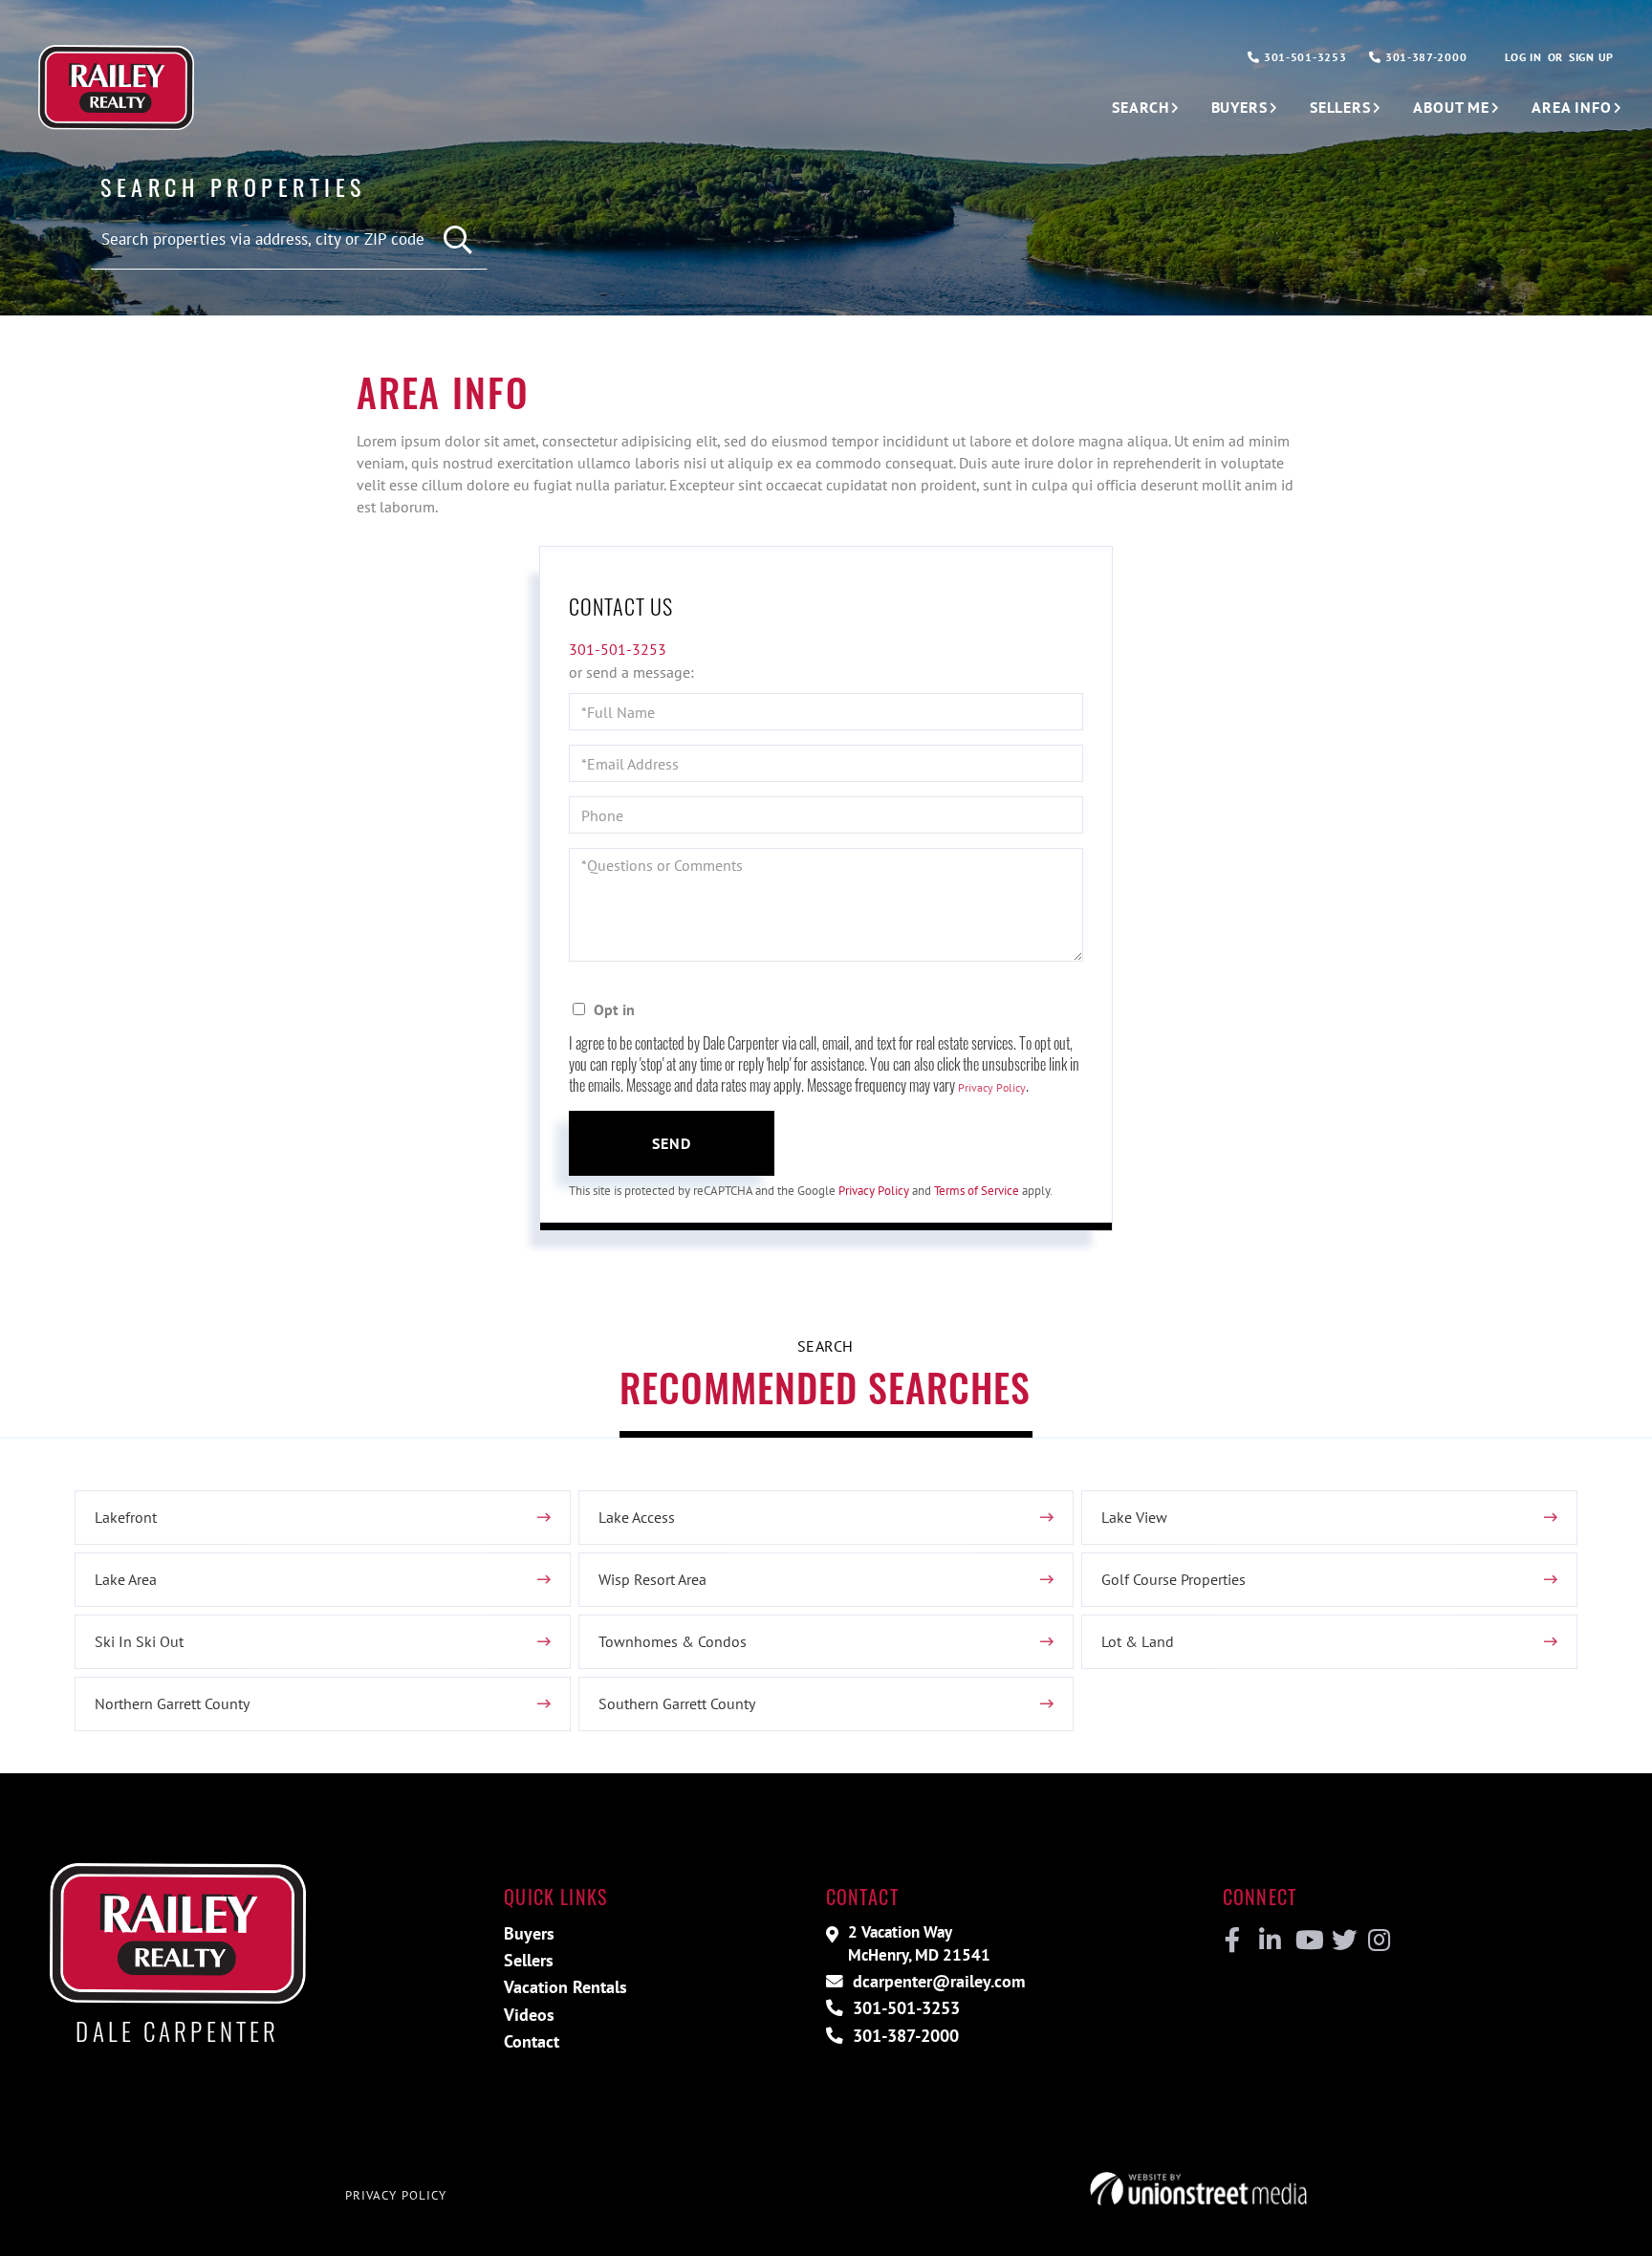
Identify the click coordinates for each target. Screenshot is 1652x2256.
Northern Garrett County (172, 1703)
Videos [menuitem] (529, 2015)
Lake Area (126, 1579)
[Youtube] (1305, 1941)
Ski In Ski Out (139, 1641)
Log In (1523, 57)
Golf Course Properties (1174, 1579)
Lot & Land (1138, 1641)
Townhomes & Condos (673, 1641)
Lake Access (637, 1517)
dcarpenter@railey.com (936, 1981)
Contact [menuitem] (532, 2041)
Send (672, 1143)
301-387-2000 (1424, 57)
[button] (458, 240)
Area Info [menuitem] (1572, 107)
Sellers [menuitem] (1340, 107)
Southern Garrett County (677, 1703)
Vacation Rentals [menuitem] (565, 1987)
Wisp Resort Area (652, 1579)
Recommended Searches (825, 1387)
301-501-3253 (1303, 57)
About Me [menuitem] (1451, 107)
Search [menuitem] (1140, 107)
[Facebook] (1233, 1941)
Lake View (1134, 1517)
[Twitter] (1342, 1941)
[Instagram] (1378, 1941)
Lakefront (126, 1517)
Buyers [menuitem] (1239, 107)
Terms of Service (977, 1191)
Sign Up (1591, 57)
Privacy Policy (992, 1087)
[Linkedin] (1269, 1941)
